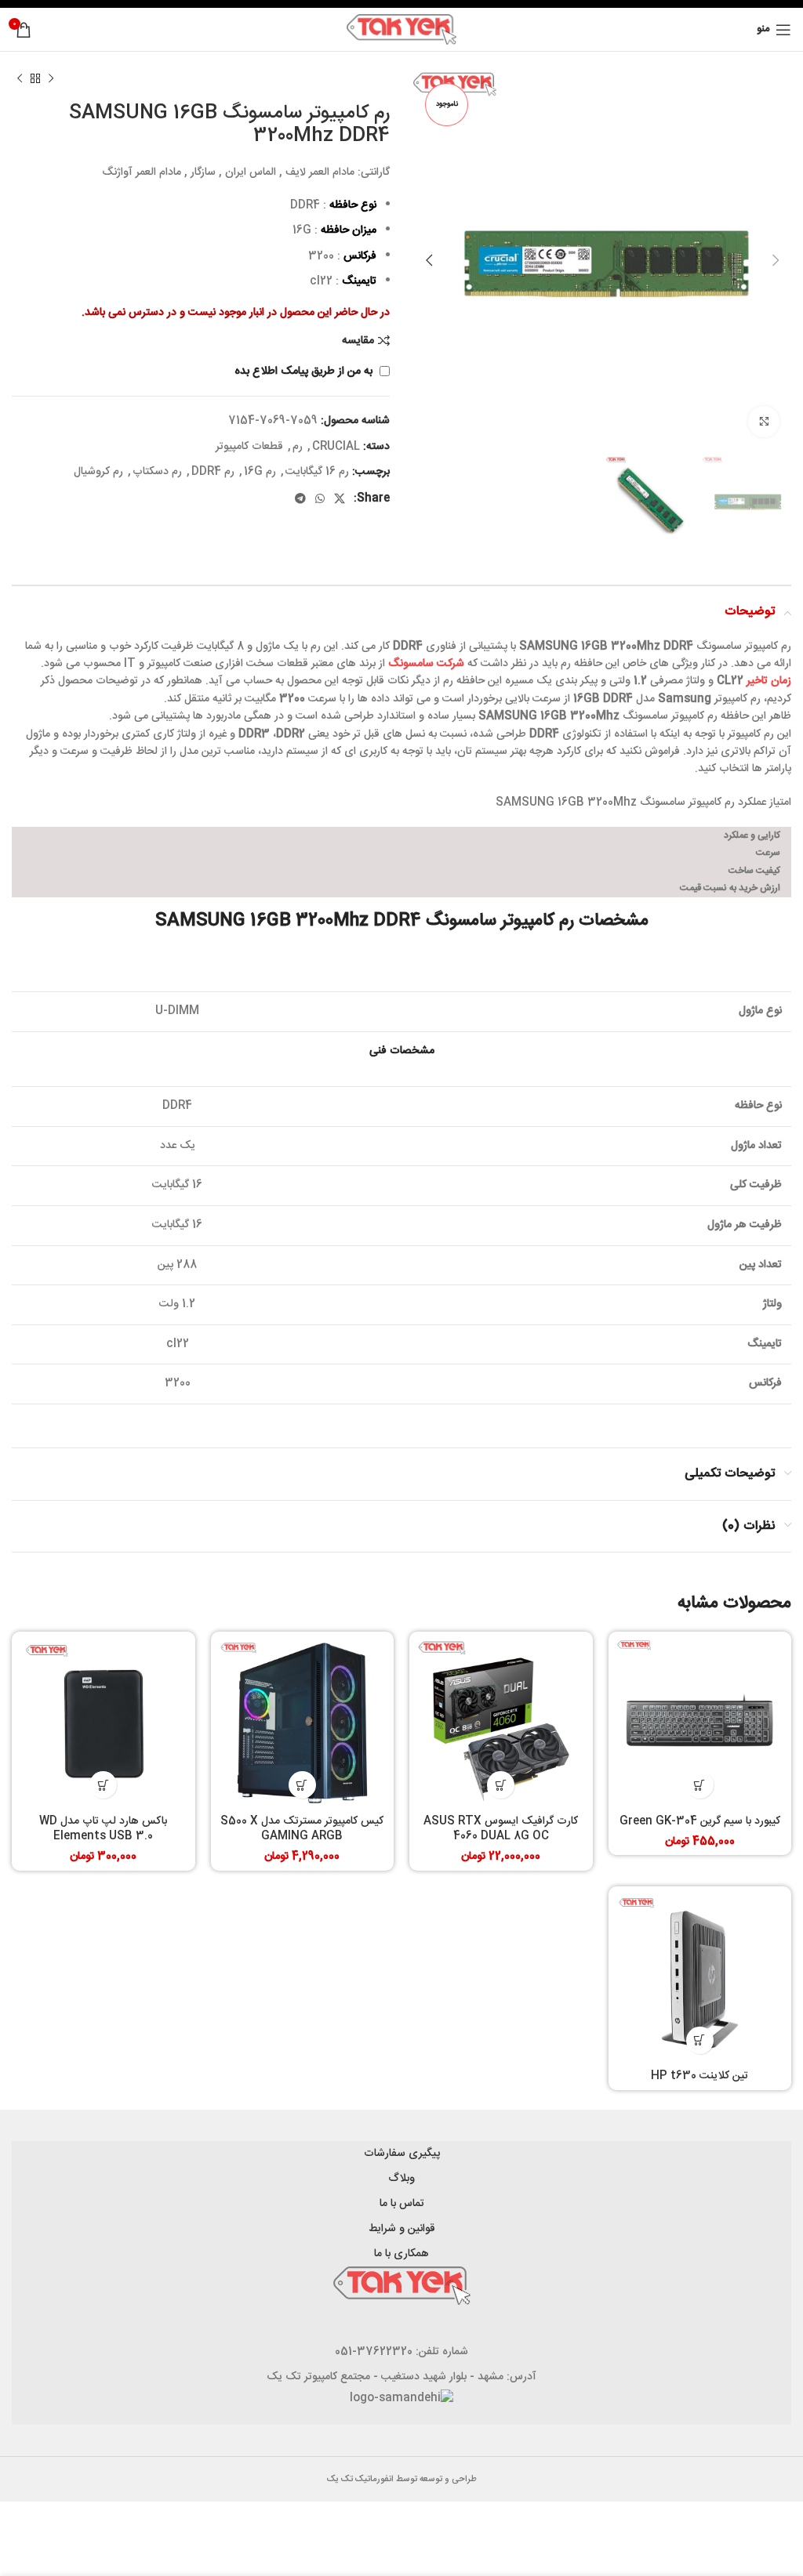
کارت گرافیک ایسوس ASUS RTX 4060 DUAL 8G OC (501, 1829)
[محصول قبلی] (51, 79)
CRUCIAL (336, 447)
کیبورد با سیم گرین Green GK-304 (700, 1821)
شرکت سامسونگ (426, 664)
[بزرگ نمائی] (764, 422)
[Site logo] (401, 30)
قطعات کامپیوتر (249, 447)
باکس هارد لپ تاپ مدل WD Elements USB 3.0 (103, 1829)
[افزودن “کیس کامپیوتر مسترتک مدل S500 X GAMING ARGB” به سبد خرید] (302, 1785)
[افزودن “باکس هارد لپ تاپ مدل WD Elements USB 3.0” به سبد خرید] (103, 1785)
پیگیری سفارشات (402, 2154)
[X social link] (340, 498)
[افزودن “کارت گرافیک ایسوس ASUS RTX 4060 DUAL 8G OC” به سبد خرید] (501, 1785)
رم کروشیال (98, 472)
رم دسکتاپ (157, 472)
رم (298, 447)
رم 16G (260, 472)
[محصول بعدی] (20, 79)
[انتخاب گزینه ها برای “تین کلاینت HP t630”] (700, 2040)
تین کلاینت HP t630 (699, 2076)
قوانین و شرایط (402, 2229)
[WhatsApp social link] (320, 498)
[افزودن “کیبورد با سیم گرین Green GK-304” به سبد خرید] (700, 1785)
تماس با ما (402, 2204)
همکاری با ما (401, 2254)
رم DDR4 (213, 472)
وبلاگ (401, 2179)
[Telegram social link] (300, 498)
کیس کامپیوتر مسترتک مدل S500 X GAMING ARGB (302, 1829)
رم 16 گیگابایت (317, 472)
